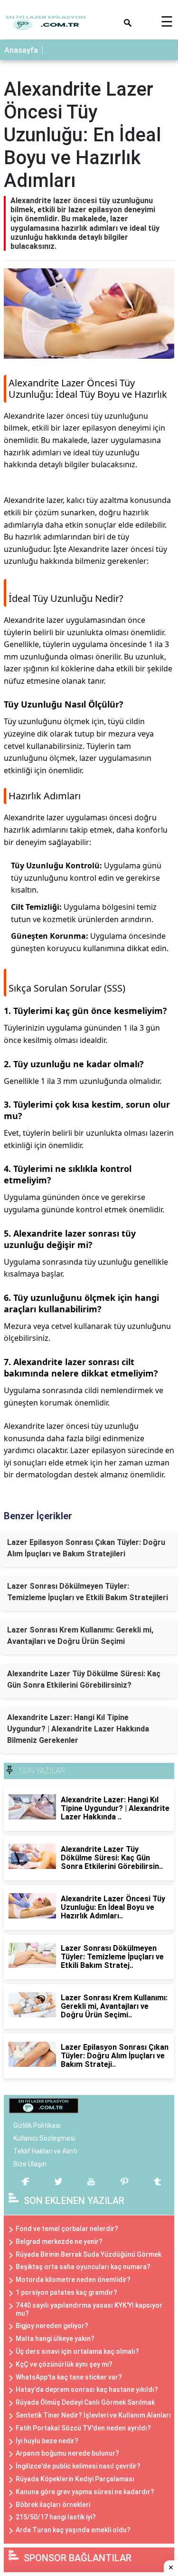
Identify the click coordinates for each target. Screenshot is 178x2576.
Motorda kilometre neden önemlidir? (73, 2280)
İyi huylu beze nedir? (47, 2441)
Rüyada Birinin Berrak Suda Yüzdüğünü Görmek (89, 2254)
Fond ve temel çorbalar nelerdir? (67, 2229)
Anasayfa (21, 50)
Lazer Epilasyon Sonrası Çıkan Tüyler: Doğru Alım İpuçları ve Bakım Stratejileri (86, 1548)
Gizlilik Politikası (37, 2125)
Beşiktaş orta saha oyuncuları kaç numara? (83, 2267)
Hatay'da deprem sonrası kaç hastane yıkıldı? (87, 2389)
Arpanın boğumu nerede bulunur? (67, 2453)
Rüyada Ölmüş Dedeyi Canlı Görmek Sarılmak (85, 2402)
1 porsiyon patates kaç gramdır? (66, 2292)
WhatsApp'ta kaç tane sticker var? (69, 2377)
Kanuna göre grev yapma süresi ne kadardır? (85, 2492)
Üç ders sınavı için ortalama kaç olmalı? (77, 2351)
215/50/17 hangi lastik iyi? (56, 2517)
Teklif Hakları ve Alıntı (45, 2151)
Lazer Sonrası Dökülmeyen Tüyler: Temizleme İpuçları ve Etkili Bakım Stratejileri (88, 1592)
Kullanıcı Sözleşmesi (44, 2138)
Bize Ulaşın (30, 2164)
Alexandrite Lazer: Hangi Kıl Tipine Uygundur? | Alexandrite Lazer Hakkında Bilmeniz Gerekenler (78, 1729)
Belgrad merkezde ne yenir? (59, 2242)
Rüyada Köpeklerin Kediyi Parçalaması (75, 2479)
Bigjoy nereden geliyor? (52, 2326)
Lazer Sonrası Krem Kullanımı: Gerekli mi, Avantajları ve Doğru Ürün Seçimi (80, 1636)
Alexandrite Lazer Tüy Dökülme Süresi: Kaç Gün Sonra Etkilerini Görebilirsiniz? (84, 1679)
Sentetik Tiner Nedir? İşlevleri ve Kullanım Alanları (93, 2415)
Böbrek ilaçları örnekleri (53, 2505)
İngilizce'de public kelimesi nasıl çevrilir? (78, 2466)
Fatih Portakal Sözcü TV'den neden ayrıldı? (83, 2428)
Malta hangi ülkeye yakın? (55, 2339)
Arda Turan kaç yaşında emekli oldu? (73, 2530)
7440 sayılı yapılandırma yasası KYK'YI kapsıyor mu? (89, 2309)
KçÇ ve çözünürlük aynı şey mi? (64, 2364)
